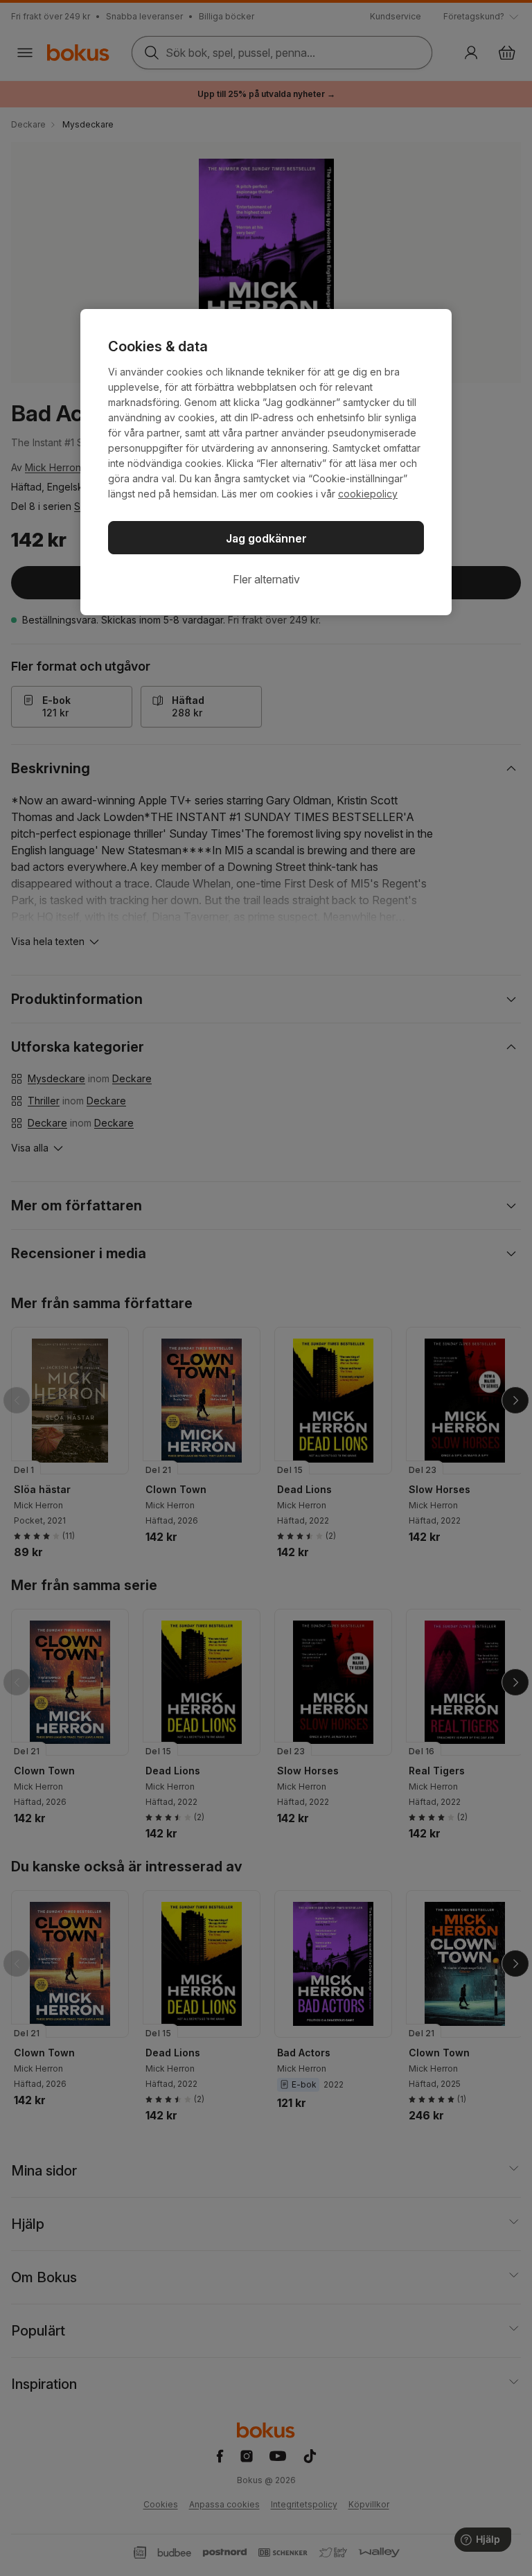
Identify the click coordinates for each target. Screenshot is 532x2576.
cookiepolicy (368, 494)
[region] (266, 462)
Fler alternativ (266, 579)
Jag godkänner (266, 538)
